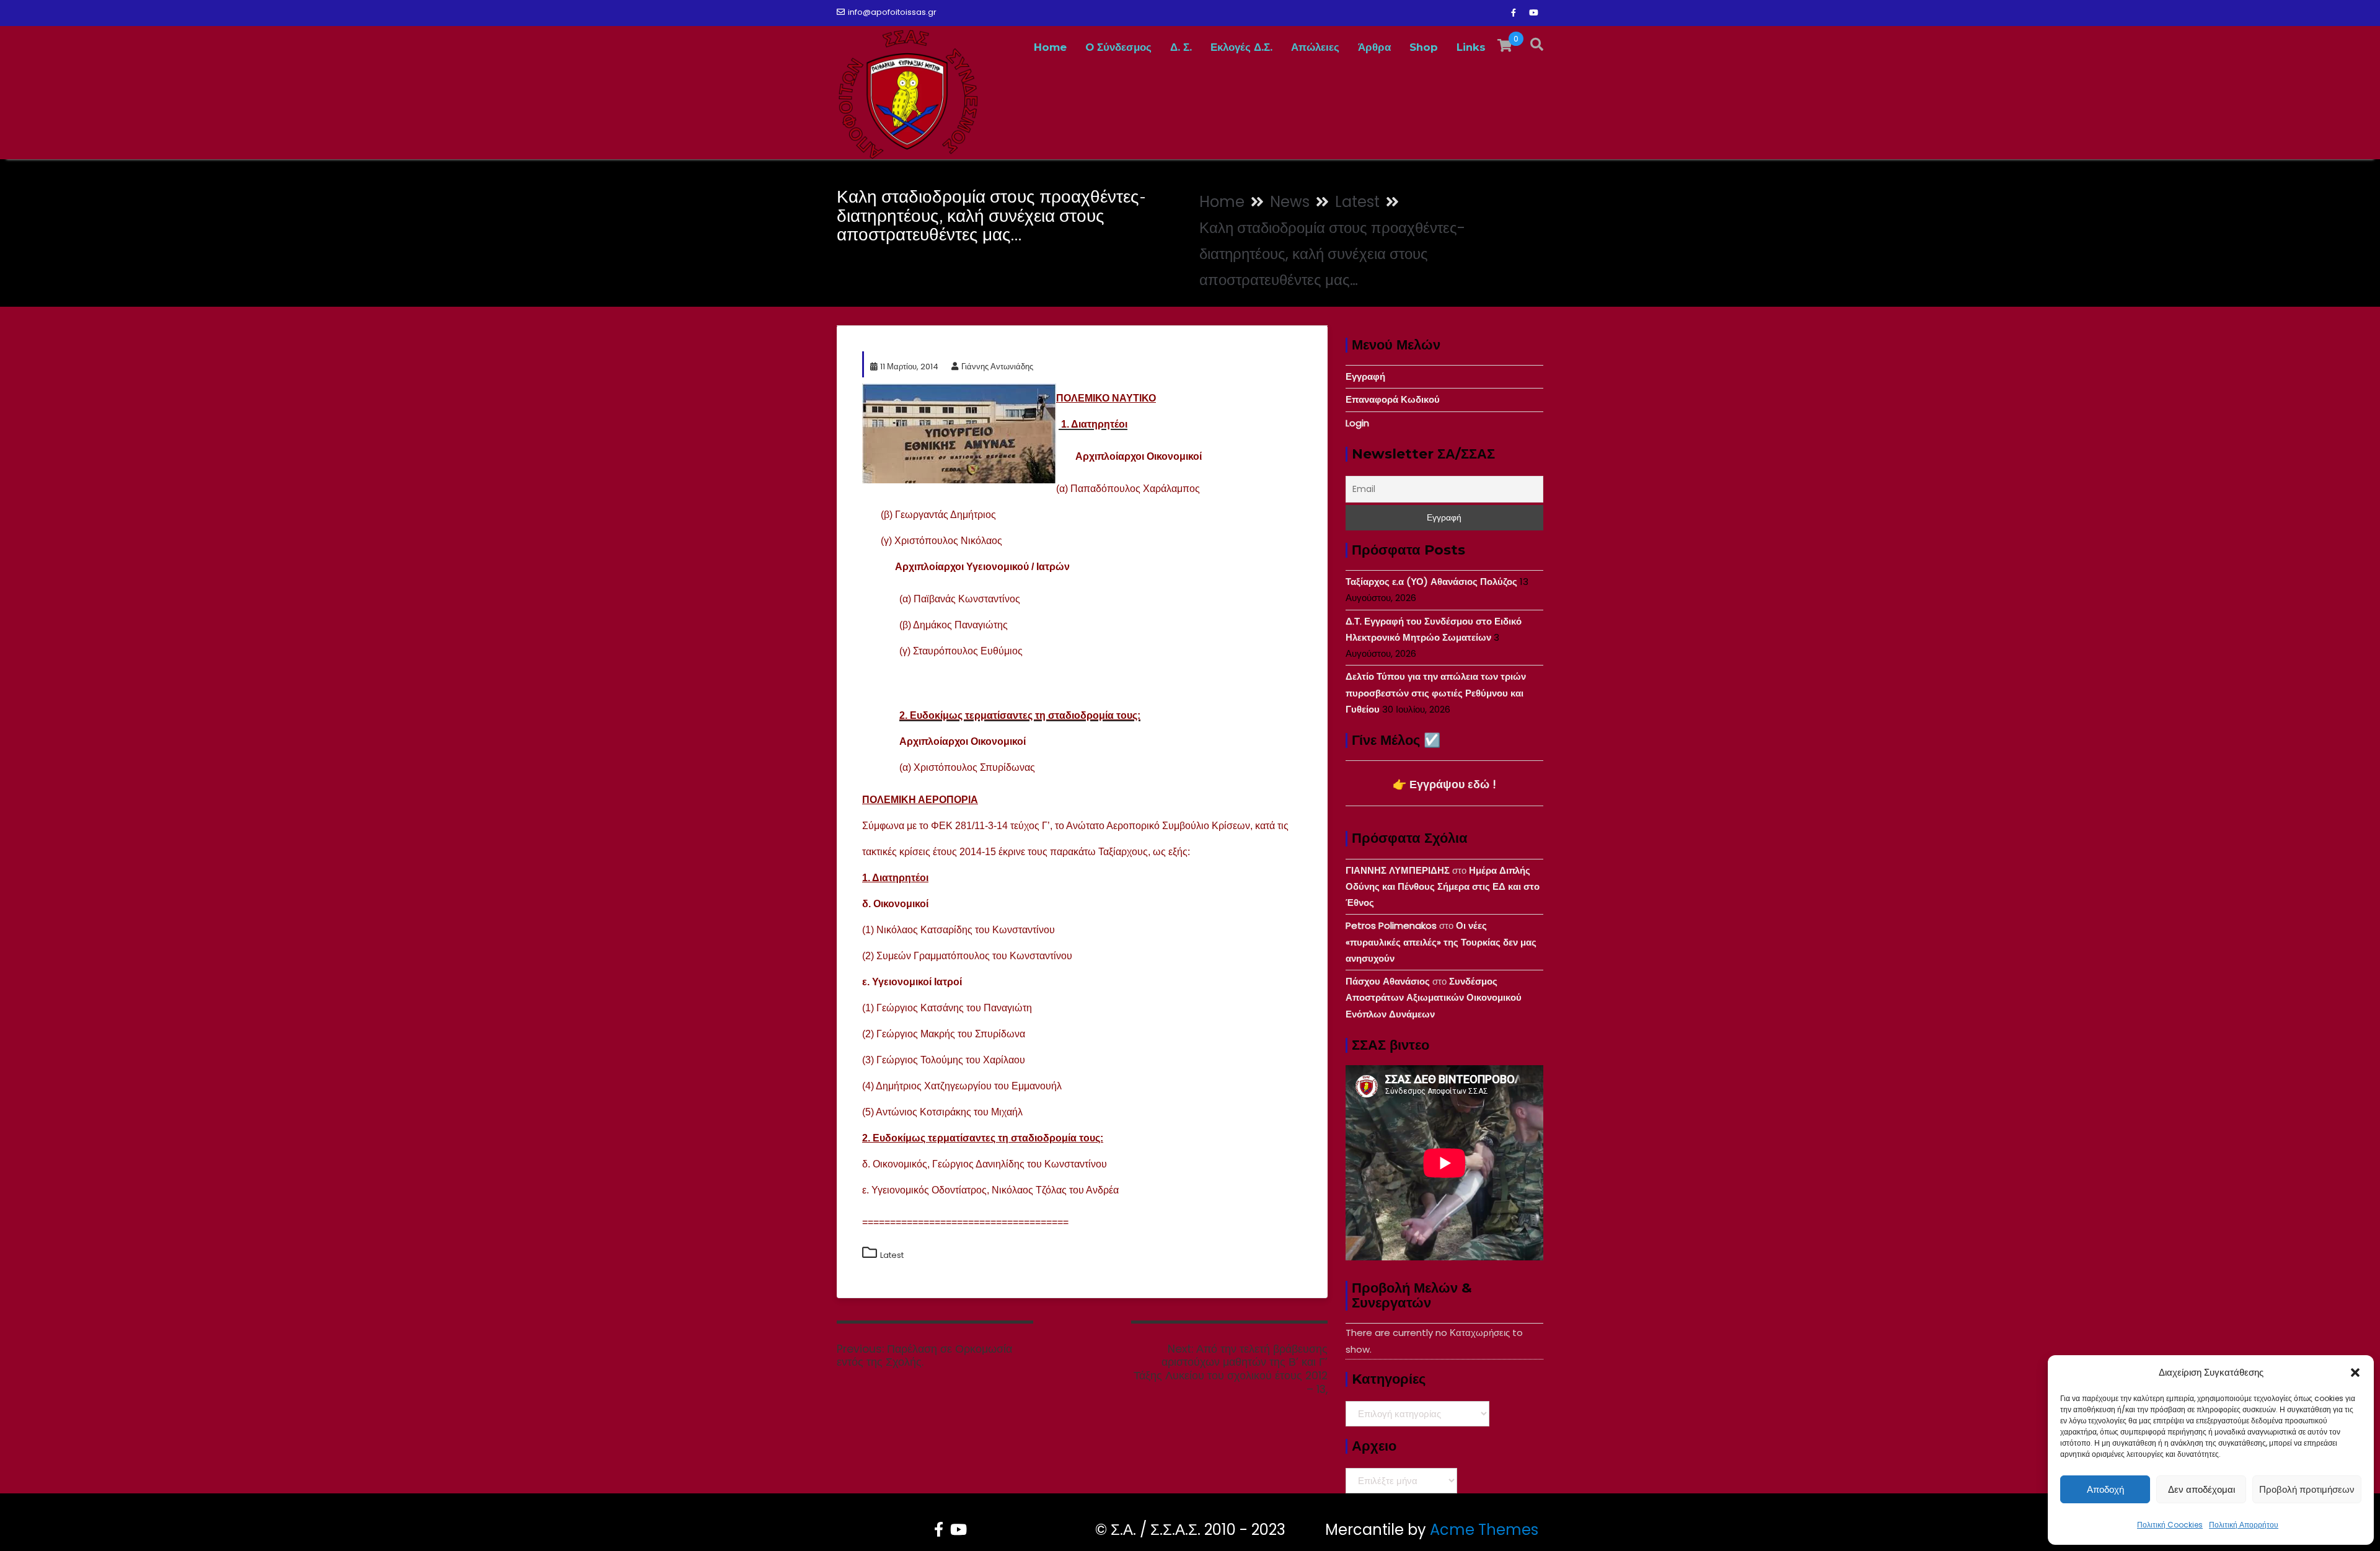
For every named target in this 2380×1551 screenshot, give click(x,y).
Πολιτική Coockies (2170, 1525)
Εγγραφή (1365, 376)
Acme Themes (1484, 1530)
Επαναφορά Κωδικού (1393, 399)
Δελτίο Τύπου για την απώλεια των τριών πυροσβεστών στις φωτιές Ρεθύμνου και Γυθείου (1436, 693)
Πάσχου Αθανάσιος (1388, 981)
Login (1357, 423)
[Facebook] (1514, 13)
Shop (1424, 47)
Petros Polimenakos (1391, 925)
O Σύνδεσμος (1118, 47)
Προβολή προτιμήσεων (2307, 1489)
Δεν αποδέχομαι (2201, 1489)
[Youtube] (1533, 13)
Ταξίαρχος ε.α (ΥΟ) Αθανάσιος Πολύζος (1431, 582)
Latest (892, 1255)
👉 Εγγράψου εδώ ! (1444, 784)
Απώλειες (1315, 47)
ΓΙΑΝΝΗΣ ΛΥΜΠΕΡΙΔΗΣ (1398, 870)
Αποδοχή (2105, 1489)
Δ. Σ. (1181, 47)
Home (1050, 47)
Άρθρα (1374, 47)
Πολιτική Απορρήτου (2244, 1525)
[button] (2355, 1373)
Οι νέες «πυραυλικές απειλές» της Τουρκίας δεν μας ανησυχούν (1441, 942)
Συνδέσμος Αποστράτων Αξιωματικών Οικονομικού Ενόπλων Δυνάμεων (1434, 998)
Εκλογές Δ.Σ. (1241, 47)
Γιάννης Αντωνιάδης (997, 367)
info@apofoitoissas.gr (892, 12)
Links (1471, 47)
